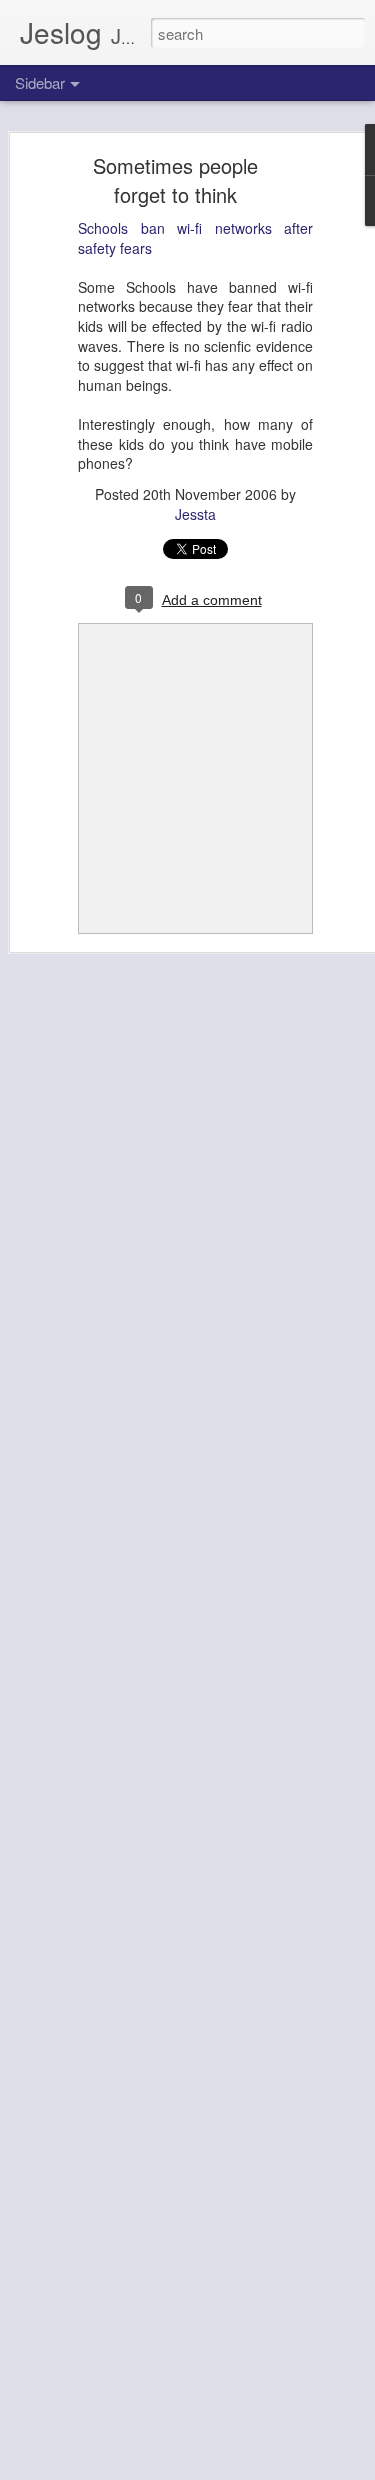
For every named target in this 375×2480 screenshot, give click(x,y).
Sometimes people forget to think (175, 180)
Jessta (195, 514)
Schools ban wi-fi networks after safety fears (195, 238)
